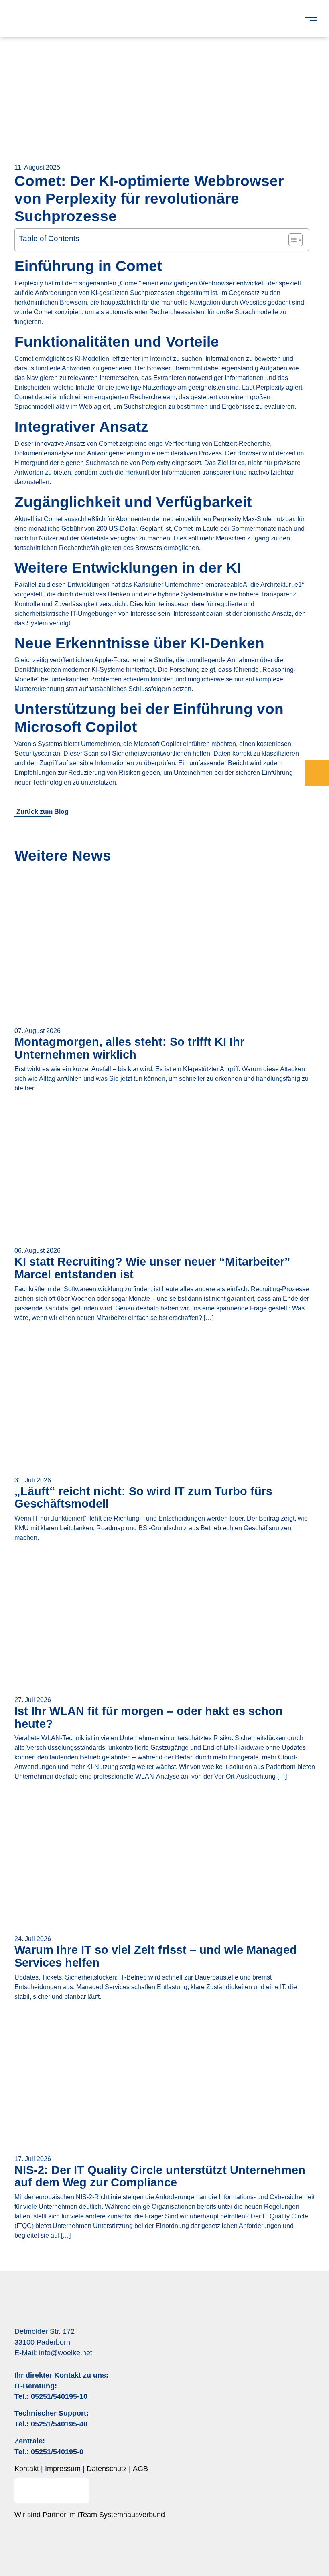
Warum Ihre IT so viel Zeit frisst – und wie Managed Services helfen (156, 1956)
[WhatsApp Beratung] (317, 773)
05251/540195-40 (59, 2424)
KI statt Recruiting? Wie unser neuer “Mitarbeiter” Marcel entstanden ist (152, 1268)
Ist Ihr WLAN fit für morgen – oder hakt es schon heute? (149, 1717)
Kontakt (27, 2469)
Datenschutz (107, 2469)
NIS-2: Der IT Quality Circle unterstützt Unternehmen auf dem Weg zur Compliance (160, 2176)
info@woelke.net (66, 2353)
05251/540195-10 (59, 2396)
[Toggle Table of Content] (291, 240)
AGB (140, 2469)
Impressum (63, 2469)
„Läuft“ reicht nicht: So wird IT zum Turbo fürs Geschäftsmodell (143, 1498)
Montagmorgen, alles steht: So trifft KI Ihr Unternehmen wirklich (129, 1048)
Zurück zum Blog (43, 812)
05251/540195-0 (57, 2452)
